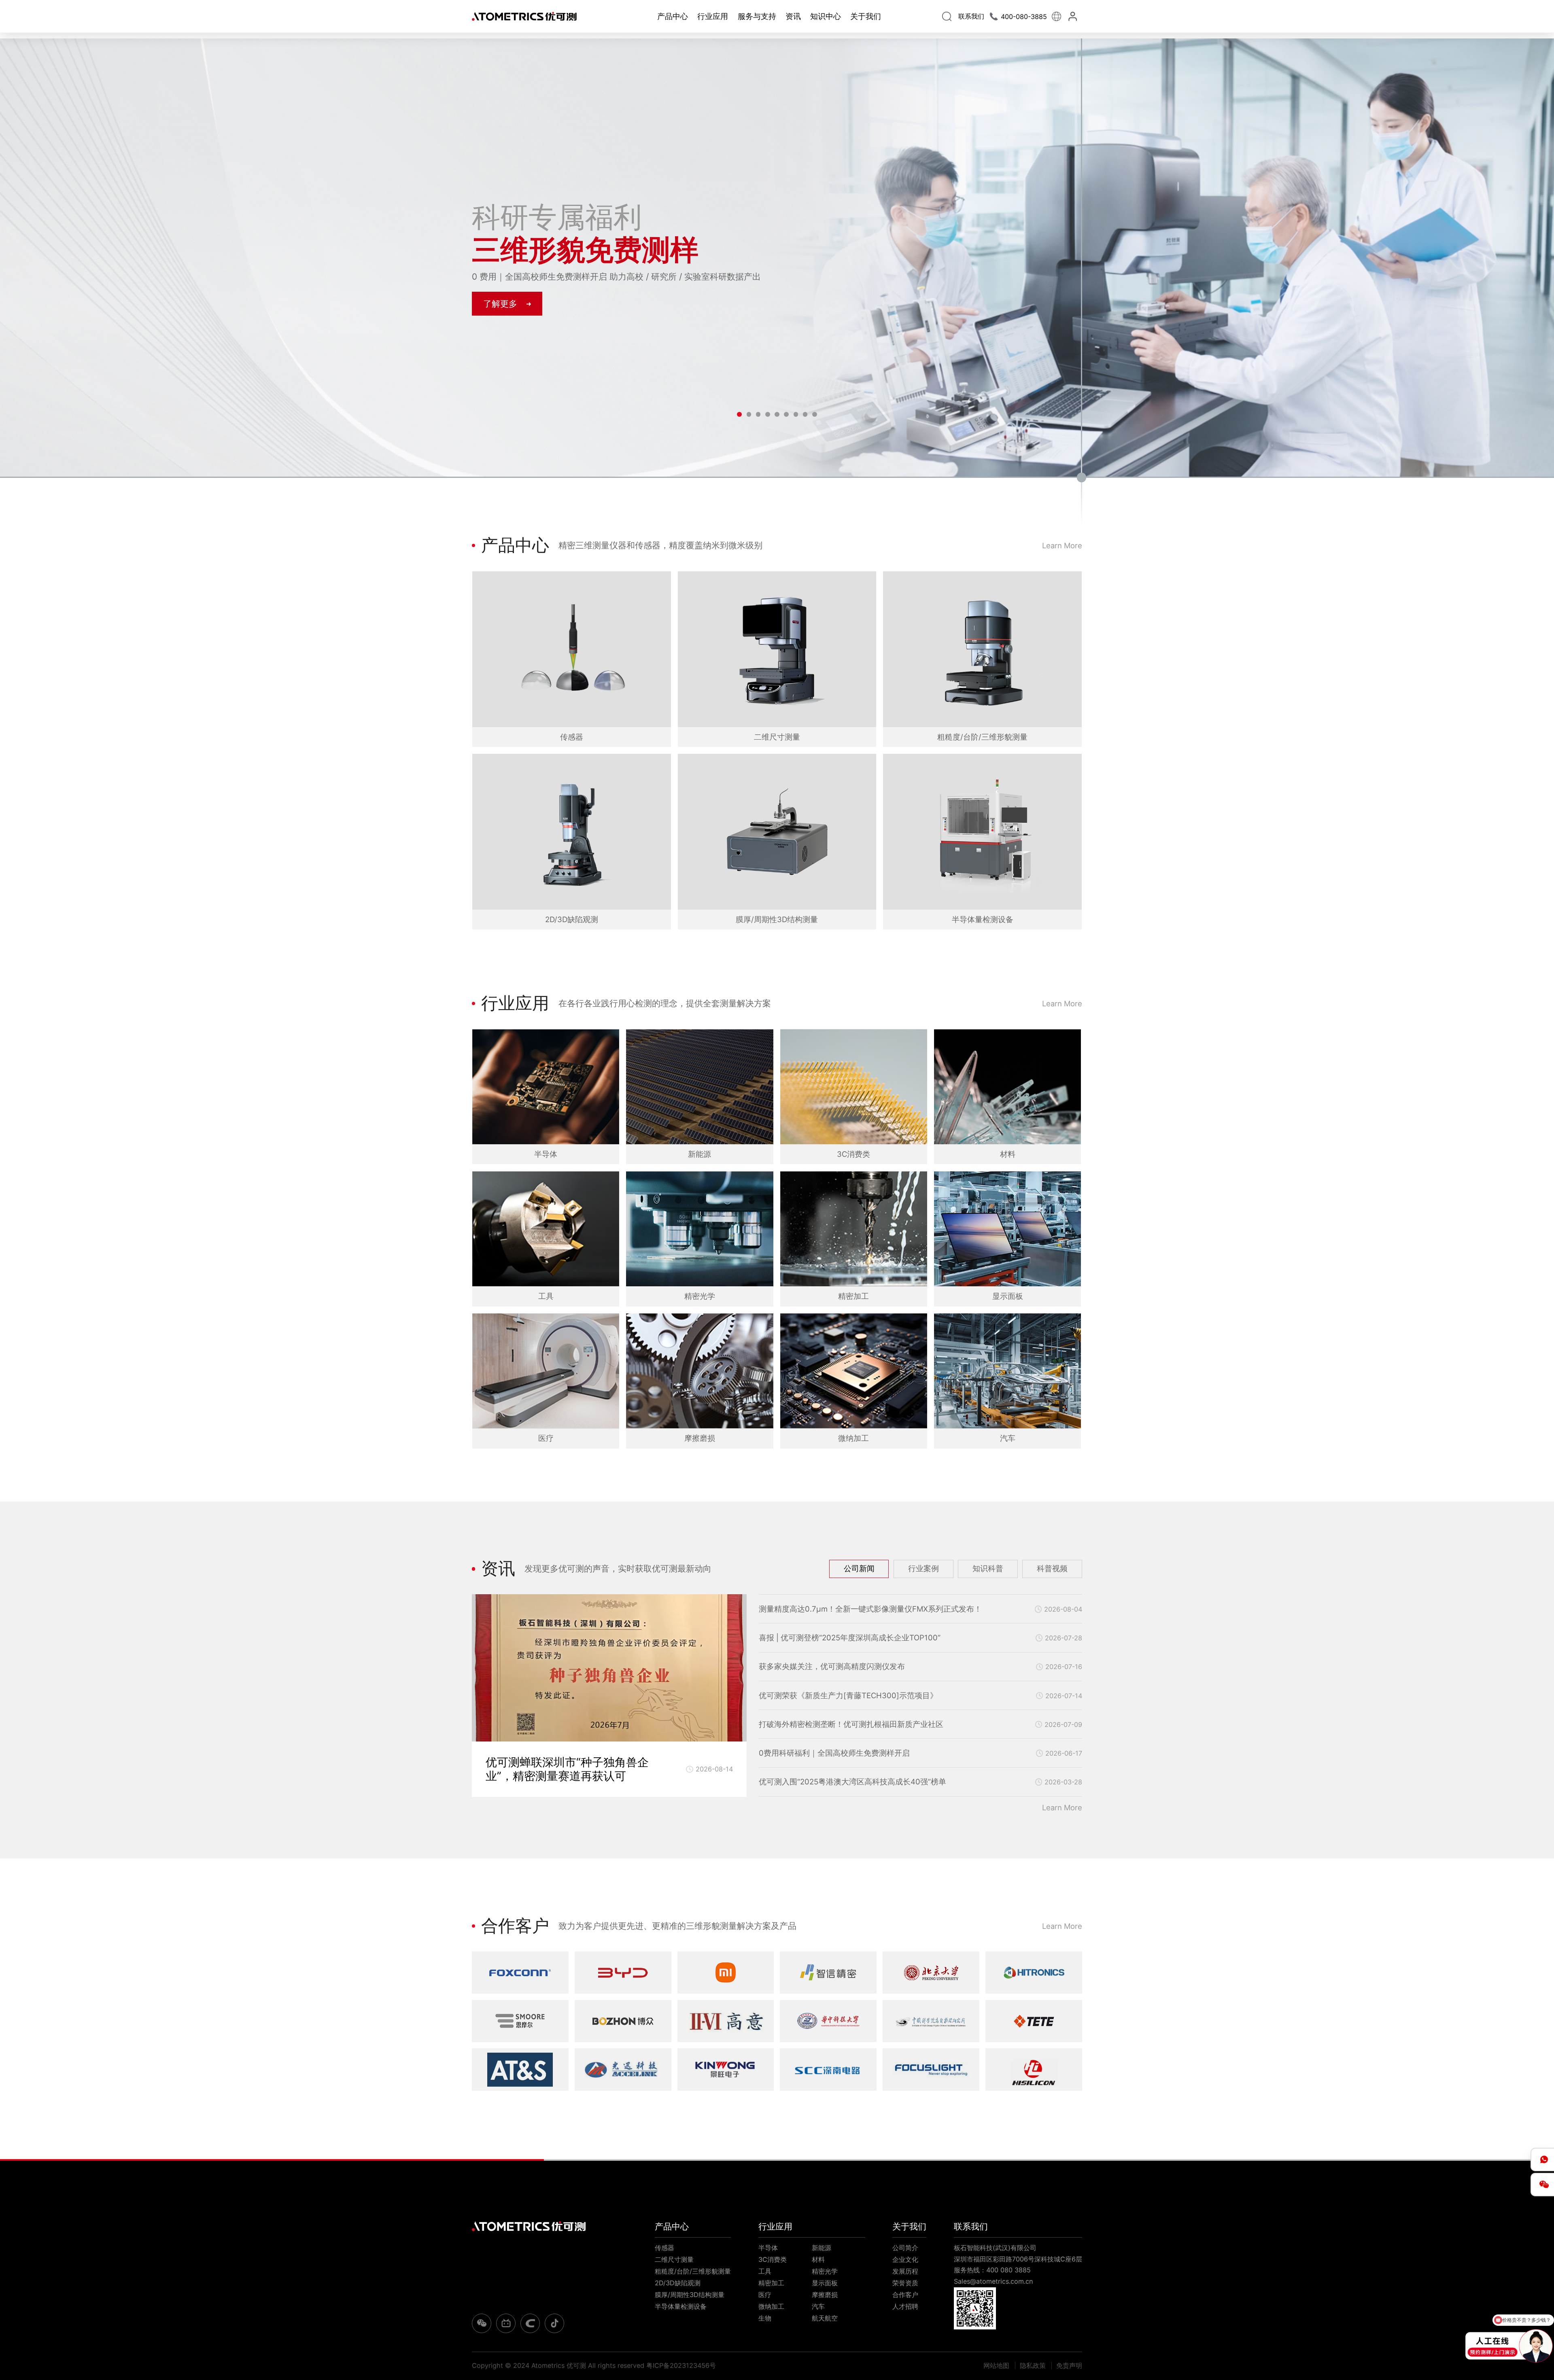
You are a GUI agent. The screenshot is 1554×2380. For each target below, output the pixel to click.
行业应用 (713, 16)
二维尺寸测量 (674, 2259)
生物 (765, 2318)
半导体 (768, 2248)
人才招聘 (905, 2306)
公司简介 (905, 2248)
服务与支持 (757, 16)
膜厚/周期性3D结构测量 (690, 2295)
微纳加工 (771, 2306)
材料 (818, 2259)
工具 (765, 2271)
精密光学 (825, 2271)
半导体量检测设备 (681, 2306)
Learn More (1062, 545)
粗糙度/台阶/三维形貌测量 (693, 2271)
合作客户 (905, 2295)
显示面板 (825, 2283)
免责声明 (1069, 2365)
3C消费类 (773, 2259)
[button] (739, 414)
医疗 (765, 2295)
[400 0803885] (1542, 2159)
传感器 (664, 2248)
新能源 (822, 2248)
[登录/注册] (1074, 16)
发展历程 (905, 2271)
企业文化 (905, 2259)
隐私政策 (1033, 2365)
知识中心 (826, 16)
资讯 (793, 16)
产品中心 (673, 16)
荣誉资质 (905, 2283)
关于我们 (866, 16)
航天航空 (825, 2318)
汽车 (818, 2306)
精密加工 (771, 2283)
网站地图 (996, 2365)
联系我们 (971, 2226)
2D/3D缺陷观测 (678, 2283)
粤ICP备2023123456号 (681, 2365)
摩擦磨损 (825, 2295)
